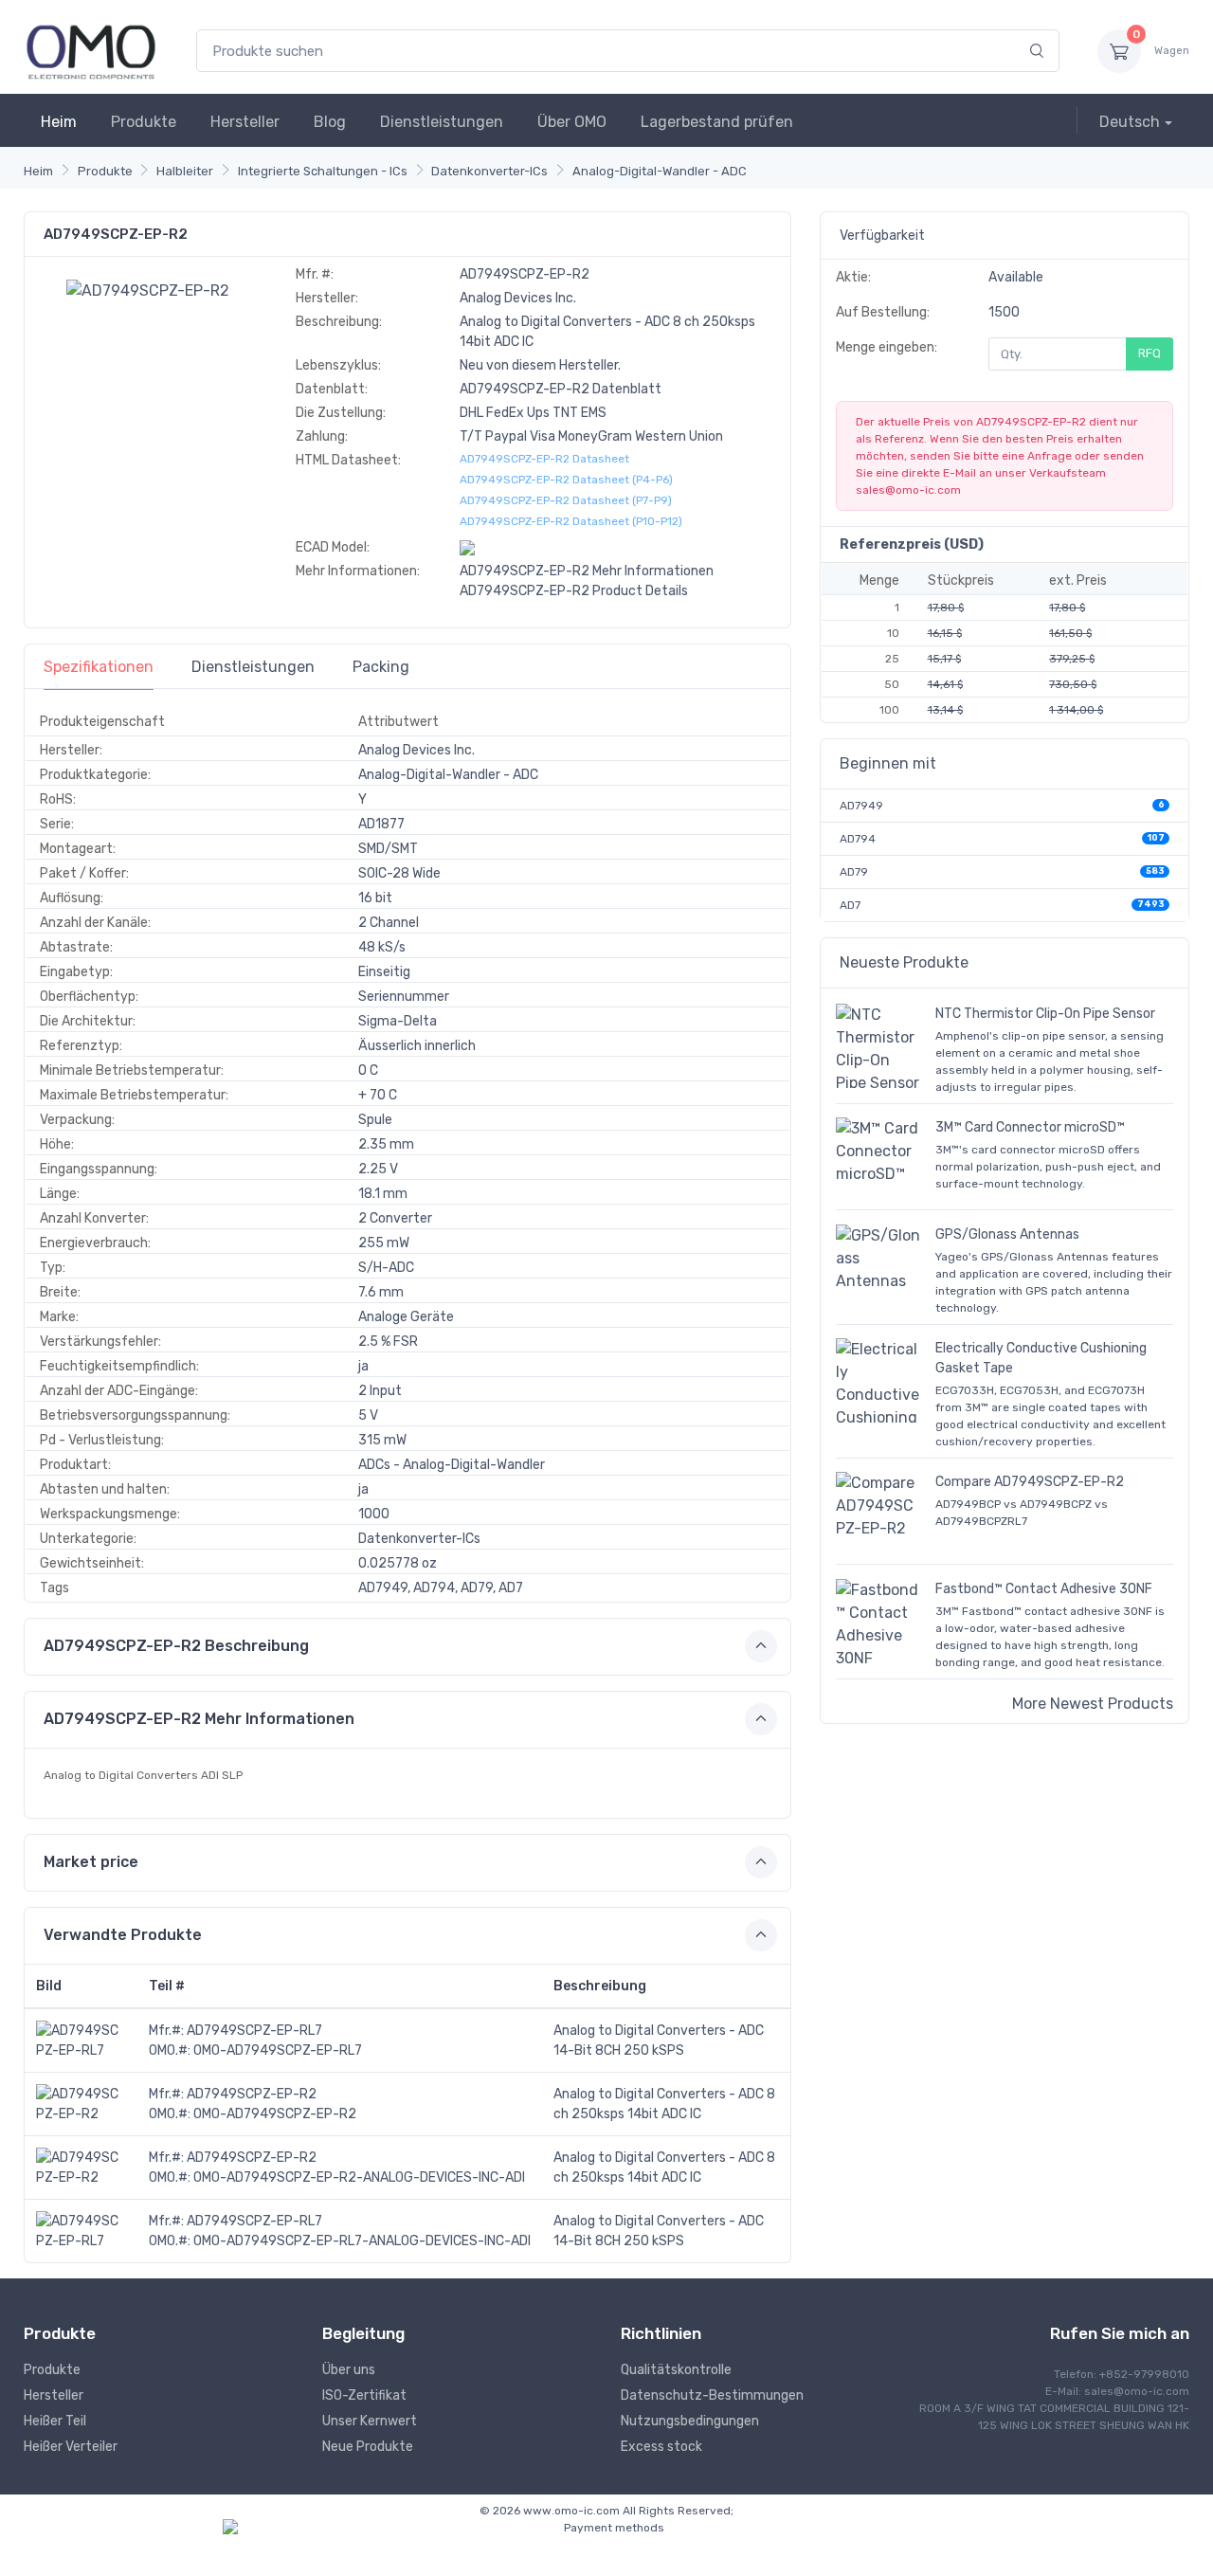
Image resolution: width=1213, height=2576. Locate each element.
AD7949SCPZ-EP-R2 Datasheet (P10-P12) (571, 521)
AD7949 (861, 806)
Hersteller (245, 122)
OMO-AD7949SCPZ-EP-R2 (275, 2114)
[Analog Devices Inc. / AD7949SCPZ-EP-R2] (148, 290)
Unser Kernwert (370, 2421)
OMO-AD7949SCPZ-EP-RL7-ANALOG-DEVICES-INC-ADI (362, 2241)
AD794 (858, 839)
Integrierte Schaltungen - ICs (323, 171)
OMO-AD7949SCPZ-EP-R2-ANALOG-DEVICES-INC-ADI (359, 2177)
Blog (330, 122)
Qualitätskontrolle (676, 2370)
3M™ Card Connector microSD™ (1030, 1127)
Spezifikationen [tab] (99, 667)
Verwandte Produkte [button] (123, 1935)
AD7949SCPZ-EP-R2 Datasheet (544, 459)
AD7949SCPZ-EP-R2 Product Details (574, 591)
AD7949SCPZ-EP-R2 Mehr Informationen (587, 571)
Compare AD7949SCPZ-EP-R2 (1030, 1482)
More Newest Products (1093, 1704)
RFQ (1150, 353)
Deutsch (1130, 122)
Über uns (349, 2370)
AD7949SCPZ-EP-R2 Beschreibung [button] (176, 1646)
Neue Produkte (368, 2447)
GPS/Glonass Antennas (1007, 1234)
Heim (59, 122)
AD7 (850, 905)
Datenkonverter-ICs (489, 171)
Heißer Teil (55, 2421)
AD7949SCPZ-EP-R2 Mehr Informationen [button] (199, 1719)
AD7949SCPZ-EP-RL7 (254, 2031)
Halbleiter (185, 171)
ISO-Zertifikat (364, 2395)
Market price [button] (91, 1862)
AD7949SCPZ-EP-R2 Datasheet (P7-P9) (566, 500)
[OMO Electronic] (91, 51)
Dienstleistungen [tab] (253, 667)
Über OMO (572, 122)
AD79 (854, 872)
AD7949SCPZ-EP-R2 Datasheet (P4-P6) (566, 480)
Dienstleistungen (442, 122)
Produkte (144, 122)
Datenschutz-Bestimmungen (712, 2395)
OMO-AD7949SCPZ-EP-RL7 (278, 2050)
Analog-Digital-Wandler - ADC (660, 171)
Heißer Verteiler (71, 2447)
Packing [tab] (381, 667)
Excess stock (661, 2447)
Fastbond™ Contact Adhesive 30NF (1044, 1589)
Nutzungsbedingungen (690, 2421)
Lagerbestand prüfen (717, 122)
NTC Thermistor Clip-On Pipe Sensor (1045, 1014)
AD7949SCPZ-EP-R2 (252, 2094)
